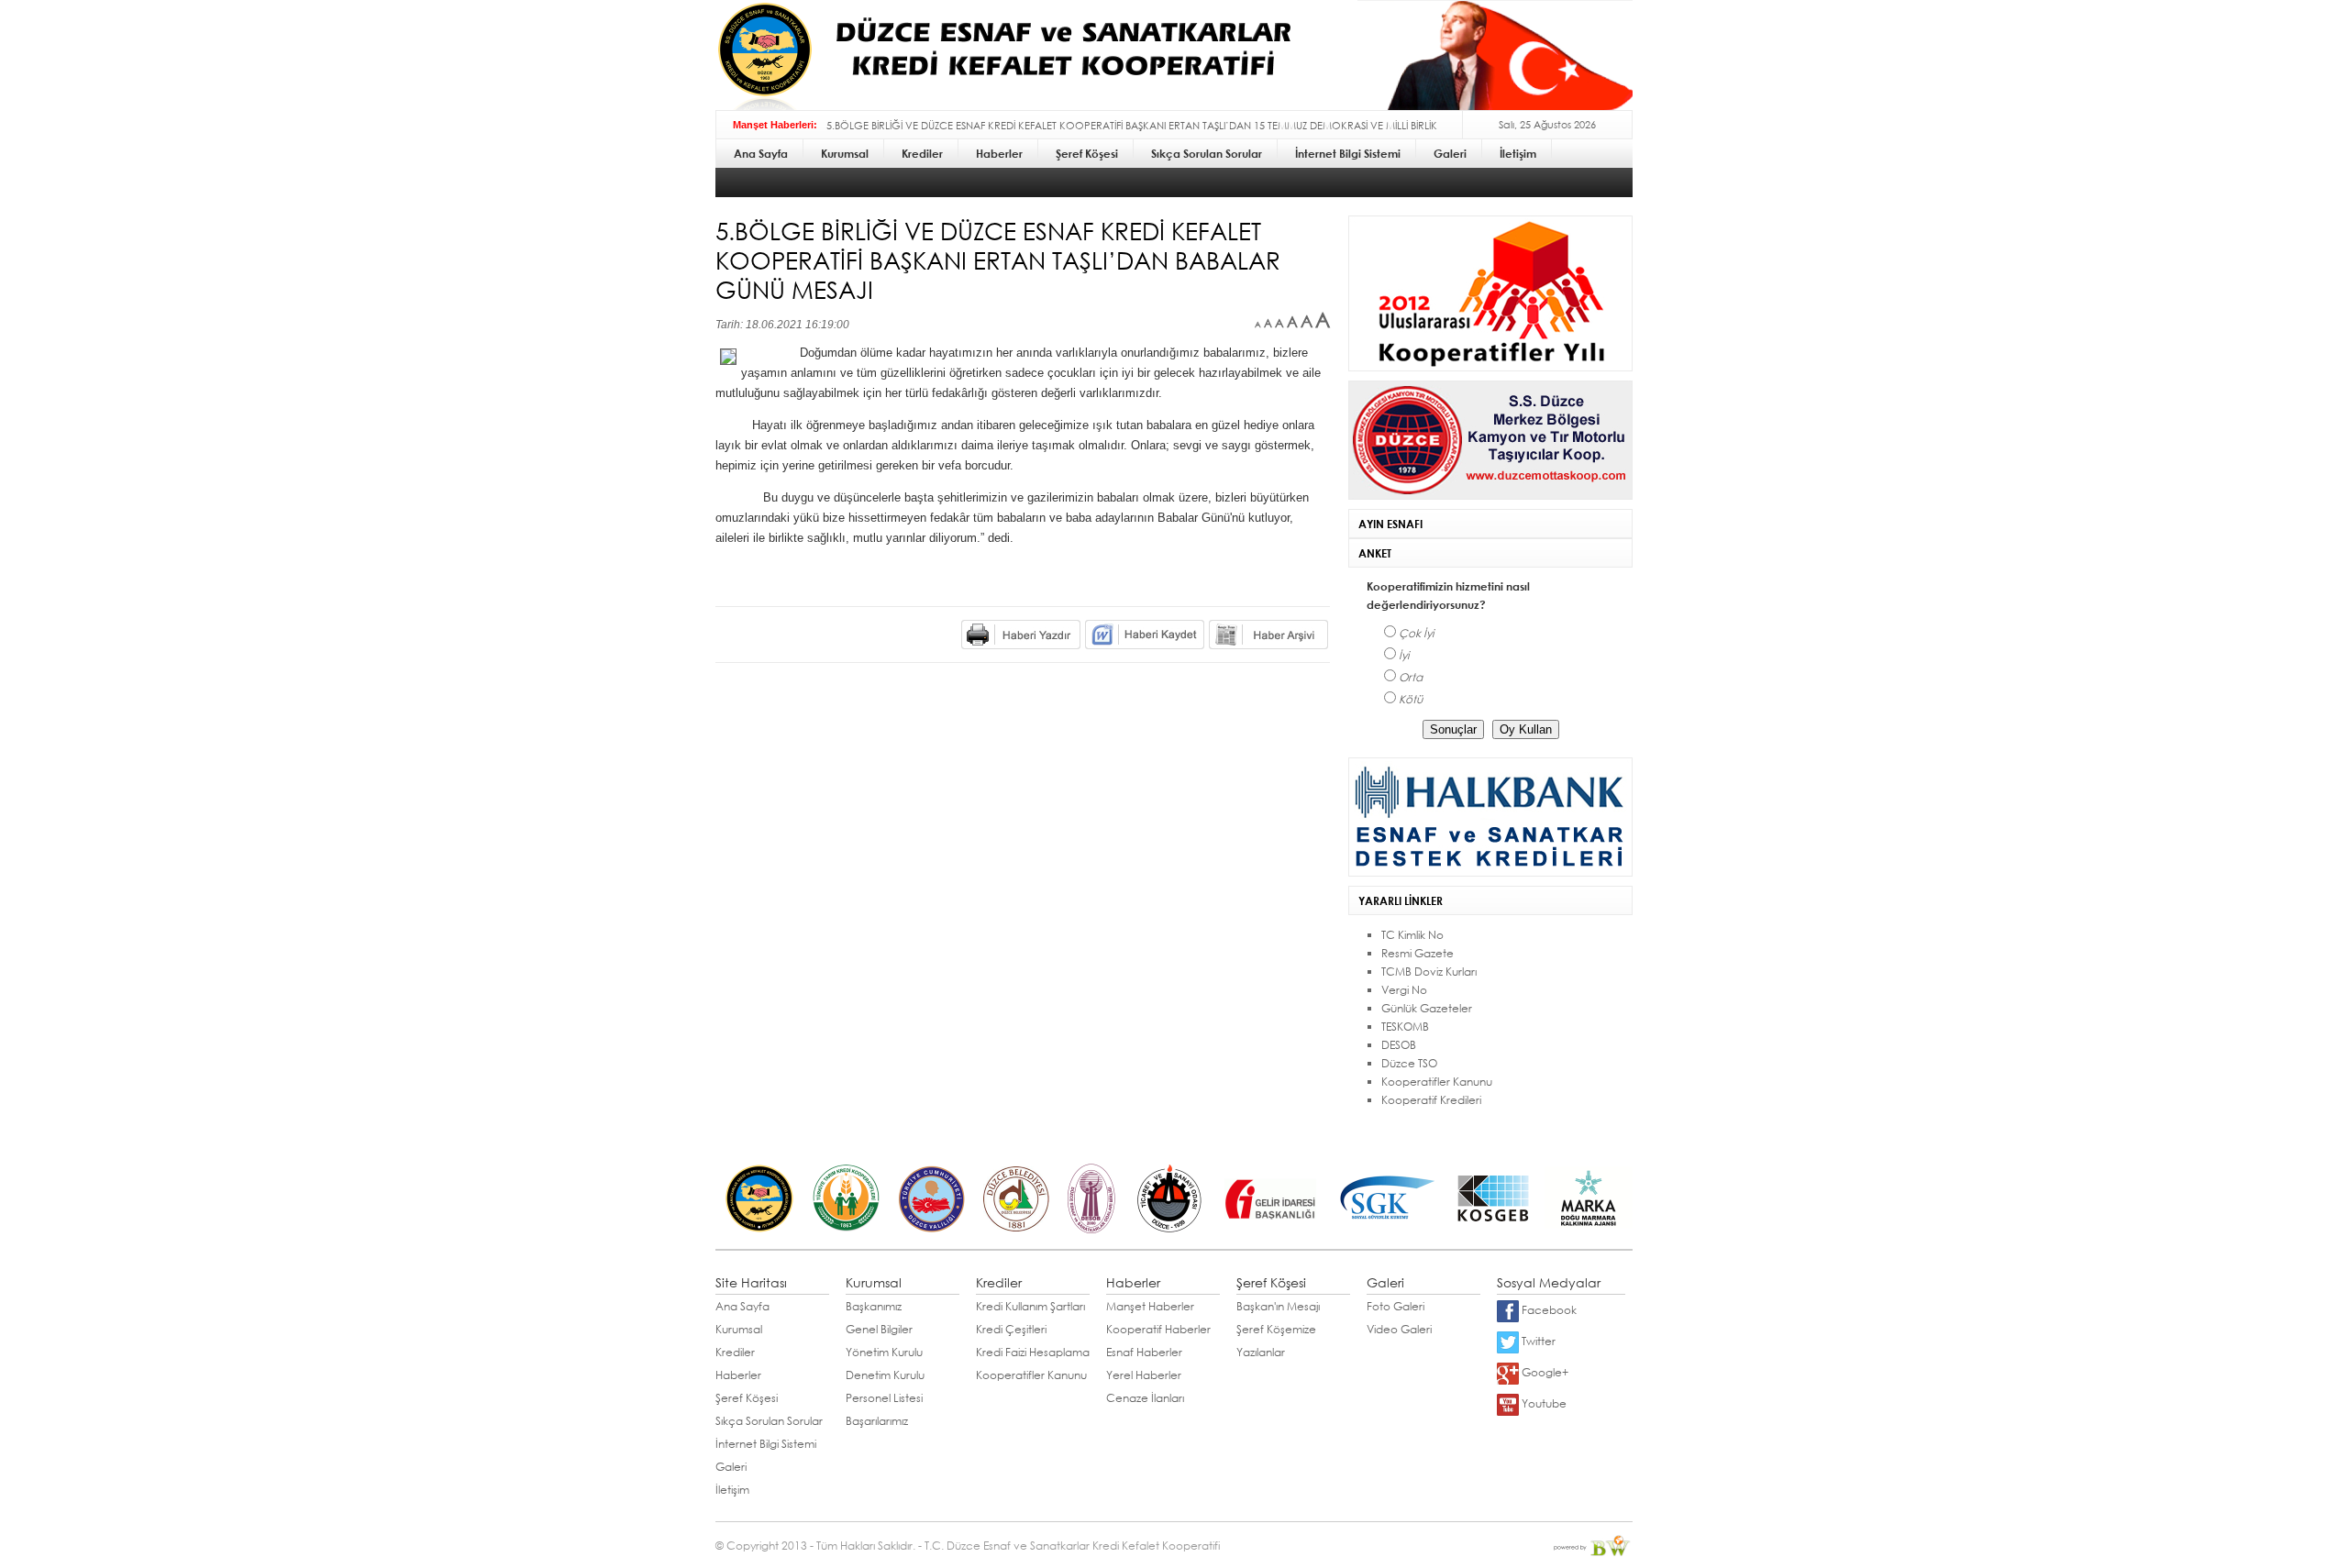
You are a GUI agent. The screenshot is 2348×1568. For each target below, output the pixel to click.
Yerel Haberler (1144, 1375)
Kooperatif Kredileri (1431, 1100)
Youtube (1543, 1403)
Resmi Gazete (1418, 953)
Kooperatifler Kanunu (1437, 1082)
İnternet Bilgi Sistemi (766, 1444)
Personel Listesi (884, 1398)
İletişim (732, 1490)
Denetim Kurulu (885, 1375)
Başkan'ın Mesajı (1278, 1306)
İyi (1404, 655)
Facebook (1548, 1310)
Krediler (735, 1352)
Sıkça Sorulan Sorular (769, 1421)
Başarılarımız (877, 1421)
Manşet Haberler (1150, 1306)
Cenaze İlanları (1145, 1398)
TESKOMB (1405, 1027)
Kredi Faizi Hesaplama (1033, 1352)
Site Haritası (751, 1282)
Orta (1411, 677)
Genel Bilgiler (879, 1329)
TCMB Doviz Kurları (1429, 972)
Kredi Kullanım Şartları (1030, 1306)
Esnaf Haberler (1144, 1352)
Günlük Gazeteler (1427, 1008)
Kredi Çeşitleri (1011, 1329)
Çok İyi (1416, 633)
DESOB (1399, 1045)
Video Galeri (1399, 1329)
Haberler (738, 1375)
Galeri (731, 1467)
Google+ (1544, 1372)
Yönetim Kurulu (884, 1352)
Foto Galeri (1396, 1306)
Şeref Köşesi (747, 1398)
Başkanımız (874, 1306)
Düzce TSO (1409, 1063)
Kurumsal (739, 1329)
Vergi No (1404, 990)
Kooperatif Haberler (1158, 1329)
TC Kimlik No (1412, 935)
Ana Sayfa (742, 1306)
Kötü (1411, 699)
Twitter (1537, 1341)
